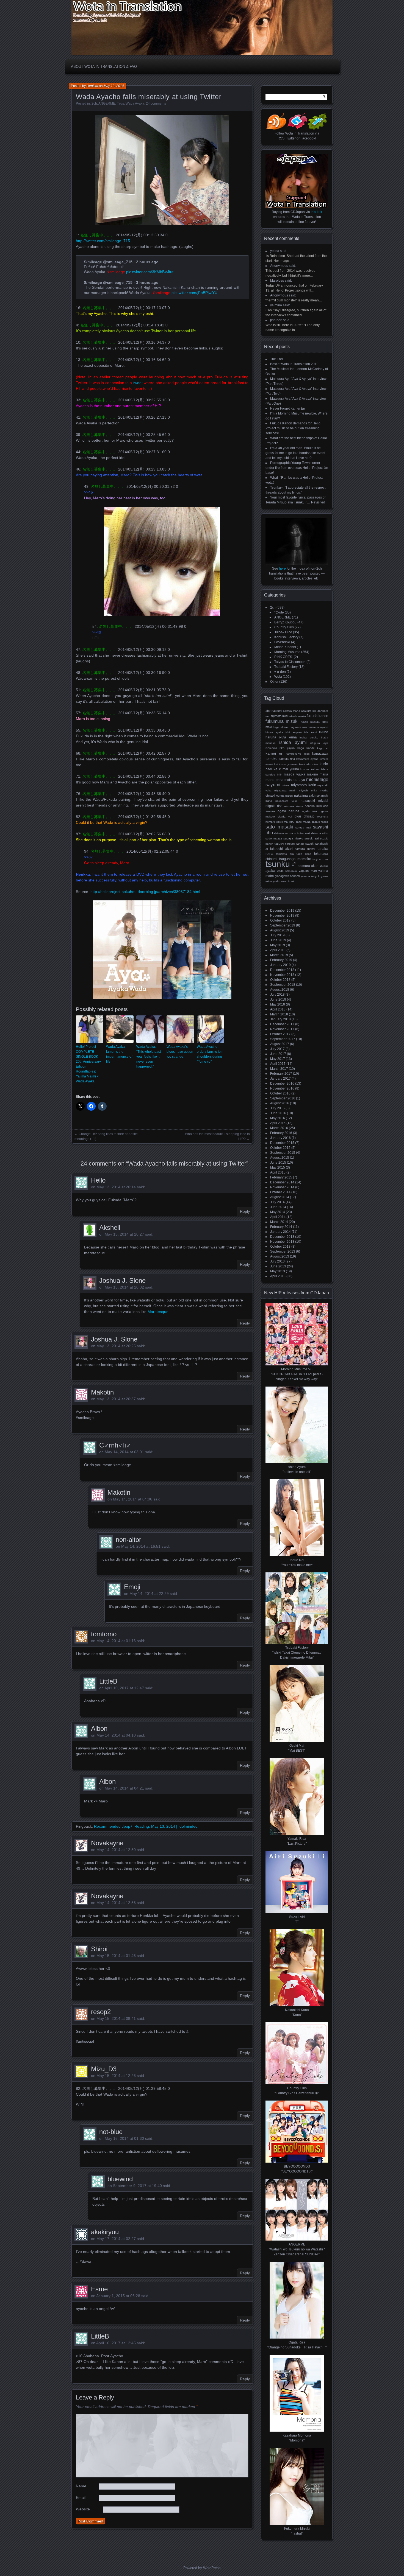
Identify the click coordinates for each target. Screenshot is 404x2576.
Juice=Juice (283, 632)
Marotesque (158, 1312)
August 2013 (280, 1256)
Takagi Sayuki (305, 844)
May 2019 (278, 945)
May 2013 (278, 1271)
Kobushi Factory (286, 637)
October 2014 (280, 1192)
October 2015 (280, 1148)
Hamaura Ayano (318, 727)
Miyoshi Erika (308, 790)
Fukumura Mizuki (282, 721)
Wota (278, 677)
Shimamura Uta (283, 833)
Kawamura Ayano (307, 759)
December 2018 (282, 970)
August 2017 (280, 1044)
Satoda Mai (303, 828)
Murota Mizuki (284, 796)
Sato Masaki (279, 827)
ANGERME (107, 103)
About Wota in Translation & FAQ (104, 67)
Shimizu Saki (302, 833)
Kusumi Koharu (310, 769)
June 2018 (278, 999)
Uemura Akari (309, 866)
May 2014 (278, 1212)
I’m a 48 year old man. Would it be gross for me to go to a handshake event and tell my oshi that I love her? (295, 453)
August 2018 (280, 990)
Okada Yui (285, 817)
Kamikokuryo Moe (298, 754)
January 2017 (280, 1079)
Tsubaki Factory (286, 667)
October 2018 (280, 980)
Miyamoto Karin (304, 785)
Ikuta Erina (288, 737)
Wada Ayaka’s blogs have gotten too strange (180, 1052)
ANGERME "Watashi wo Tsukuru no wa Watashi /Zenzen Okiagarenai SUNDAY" (297, 2249)
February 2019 (281, 960)
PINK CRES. (284, 657)
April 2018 (278, 1009)
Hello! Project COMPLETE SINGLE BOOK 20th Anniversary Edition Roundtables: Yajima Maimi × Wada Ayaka (88, 1064)
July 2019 (277, 935)
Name (81, 2486)
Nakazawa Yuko (287, 801)
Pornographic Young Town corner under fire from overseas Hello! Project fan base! (297, 468)
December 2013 (282, 1237)
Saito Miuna (303, 822)
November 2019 (282, 915)
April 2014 (278, 1217)
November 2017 (282, 1029)
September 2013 (283, 1251)
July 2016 (277, 1108)
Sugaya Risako (293, 838)
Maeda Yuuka (294, 774)
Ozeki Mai (282, 822)
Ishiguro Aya (319, 743)
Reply (245, 1211)
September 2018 (283, 985)
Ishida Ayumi (293, 742)
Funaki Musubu (311, 722)
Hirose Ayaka (274, 732)
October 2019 (280, 920)
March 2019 (279, 955)
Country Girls (284, 627)
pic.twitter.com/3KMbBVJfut (150, 272)
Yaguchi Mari (308, 871)
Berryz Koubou (285, 622)
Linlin (280, 775)
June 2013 (278, 1266)
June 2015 (278, 1163)
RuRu (292, 822)
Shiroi (99, 1949)
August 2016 (280, 1103)
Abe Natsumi (274, 711)
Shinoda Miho (319, 833)
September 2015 (283, 1153)
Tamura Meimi (305, 849)
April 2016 (278, 1123)
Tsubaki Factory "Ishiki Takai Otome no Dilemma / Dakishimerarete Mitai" (297, 1653)
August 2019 (280, 930)
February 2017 (281, 1074)
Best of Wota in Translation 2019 (294, 364)
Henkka (92, 86)
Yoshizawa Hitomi (283, 881)
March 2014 (279, 1222)
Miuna (286, 785)
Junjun (291, 748)
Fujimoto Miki (279, 716)
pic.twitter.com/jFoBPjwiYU (194, 293)
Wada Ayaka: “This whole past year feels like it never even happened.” (149, 1057)
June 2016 (278, 1113)
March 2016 (279, 1128)
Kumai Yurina (289, 769)
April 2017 (278, 1064)
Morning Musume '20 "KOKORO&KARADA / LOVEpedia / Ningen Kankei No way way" (297, 1374)
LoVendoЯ (282, 642)
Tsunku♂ (281, 864)
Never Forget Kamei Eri (288, 408)
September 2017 (283, 1039)
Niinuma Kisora (294, 806)
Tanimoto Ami (285, 854)
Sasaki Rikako (320, 822)
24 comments (156, 103)
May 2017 (278, 1059)
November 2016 (282, 1088)
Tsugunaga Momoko (295, 859)
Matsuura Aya (295, 780)
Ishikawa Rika (275, 748)
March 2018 (279, 1014)
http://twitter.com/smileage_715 (103, 241)
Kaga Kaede (306, 748)
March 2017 (279, 1069)
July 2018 (277, 995)
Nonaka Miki (313, 806)
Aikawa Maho (292, 711)
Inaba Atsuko (309, 737)
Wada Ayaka (135, 103)
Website (83, 2509)
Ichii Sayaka (294, 732)
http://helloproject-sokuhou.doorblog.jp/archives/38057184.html (145, 892)
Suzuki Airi (312, 838)
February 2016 (281, 1133)
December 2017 (282, 1024)
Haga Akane (281, 727)
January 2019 (280, 965)
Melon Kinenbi (285, 647)
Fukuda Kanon (317, 716)
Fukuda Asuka (297, 716)
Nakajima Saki (304, 795)
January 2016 (280, 1138)
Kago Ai (323, 748)
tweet (138, 383)
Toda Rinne (304, 854)
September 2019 (283, 925)
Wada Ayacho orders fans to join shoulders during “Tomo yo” (210, 1054)
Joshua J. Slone (122, 1280)
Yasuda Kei (308, 876)
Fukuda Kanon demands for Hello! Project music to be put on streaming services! (293, 428)
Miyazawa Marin (285, 790)
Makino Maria (318, 774)
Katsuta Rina (287, 759)
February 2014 (281, 1227)
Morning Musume (287, 652)
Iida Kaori (310, 732)
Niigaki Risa (274, 806)
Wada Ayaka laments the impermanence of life (119, 1054)
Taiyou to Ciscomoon (290, 662)
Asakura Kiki (309, 711)
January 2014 (280, 1232)
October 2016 (280, 1093)
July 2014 (277, 1202)
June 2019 (278, 940)
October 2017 (280, 1034)
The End (276, 359)
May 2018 (278, 1004)
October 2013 (280, 1247)
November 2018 (282, 975)
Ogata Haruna (289, 811)
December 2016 (282, 1083)
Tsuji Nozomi (320, 859)
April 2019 (278, 950)
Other (274, 682)
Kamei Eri (274, 753)
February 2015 (281, 1177)
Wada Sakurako (287, 871)
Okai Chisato (305, 816)
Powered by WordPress (202, 2568)
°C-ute (279, 612)
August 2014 (280, 1197)
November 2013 (282, 1242)
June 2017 (278, 1054)
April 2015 (278, 1172)
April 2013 (278, 1276)
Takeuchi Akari (281, 849)
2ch (94, 103)
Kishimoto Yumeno (286, 764)
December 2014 (282, 1182)
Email (81, 2497)
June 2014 (278, 1207)
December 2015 (282, 1143)
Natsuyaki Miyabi (314, 801)
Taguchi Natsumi (285, 844)
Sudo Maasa (274, 838)
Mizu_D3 (104, 2069)
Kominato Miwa (309, 764)
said (283, 251)
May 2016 (278, 1118)
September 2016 (283, 1098)
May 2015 (278, 1167)
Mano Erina (274, 780)
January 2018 (280, 1019)
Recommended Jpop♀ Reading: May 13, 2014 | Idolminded (146, 1826)
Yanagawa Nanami (287, 876)
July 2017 (277, 1049)
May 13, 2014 (114, 86)
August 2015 (280, 1158)
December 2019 (282, 911)
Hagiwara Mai (298, 727)
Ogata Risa (310, 811)
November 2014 (282, 1187)
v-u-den (280, 672)
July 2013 (277, 1261)
